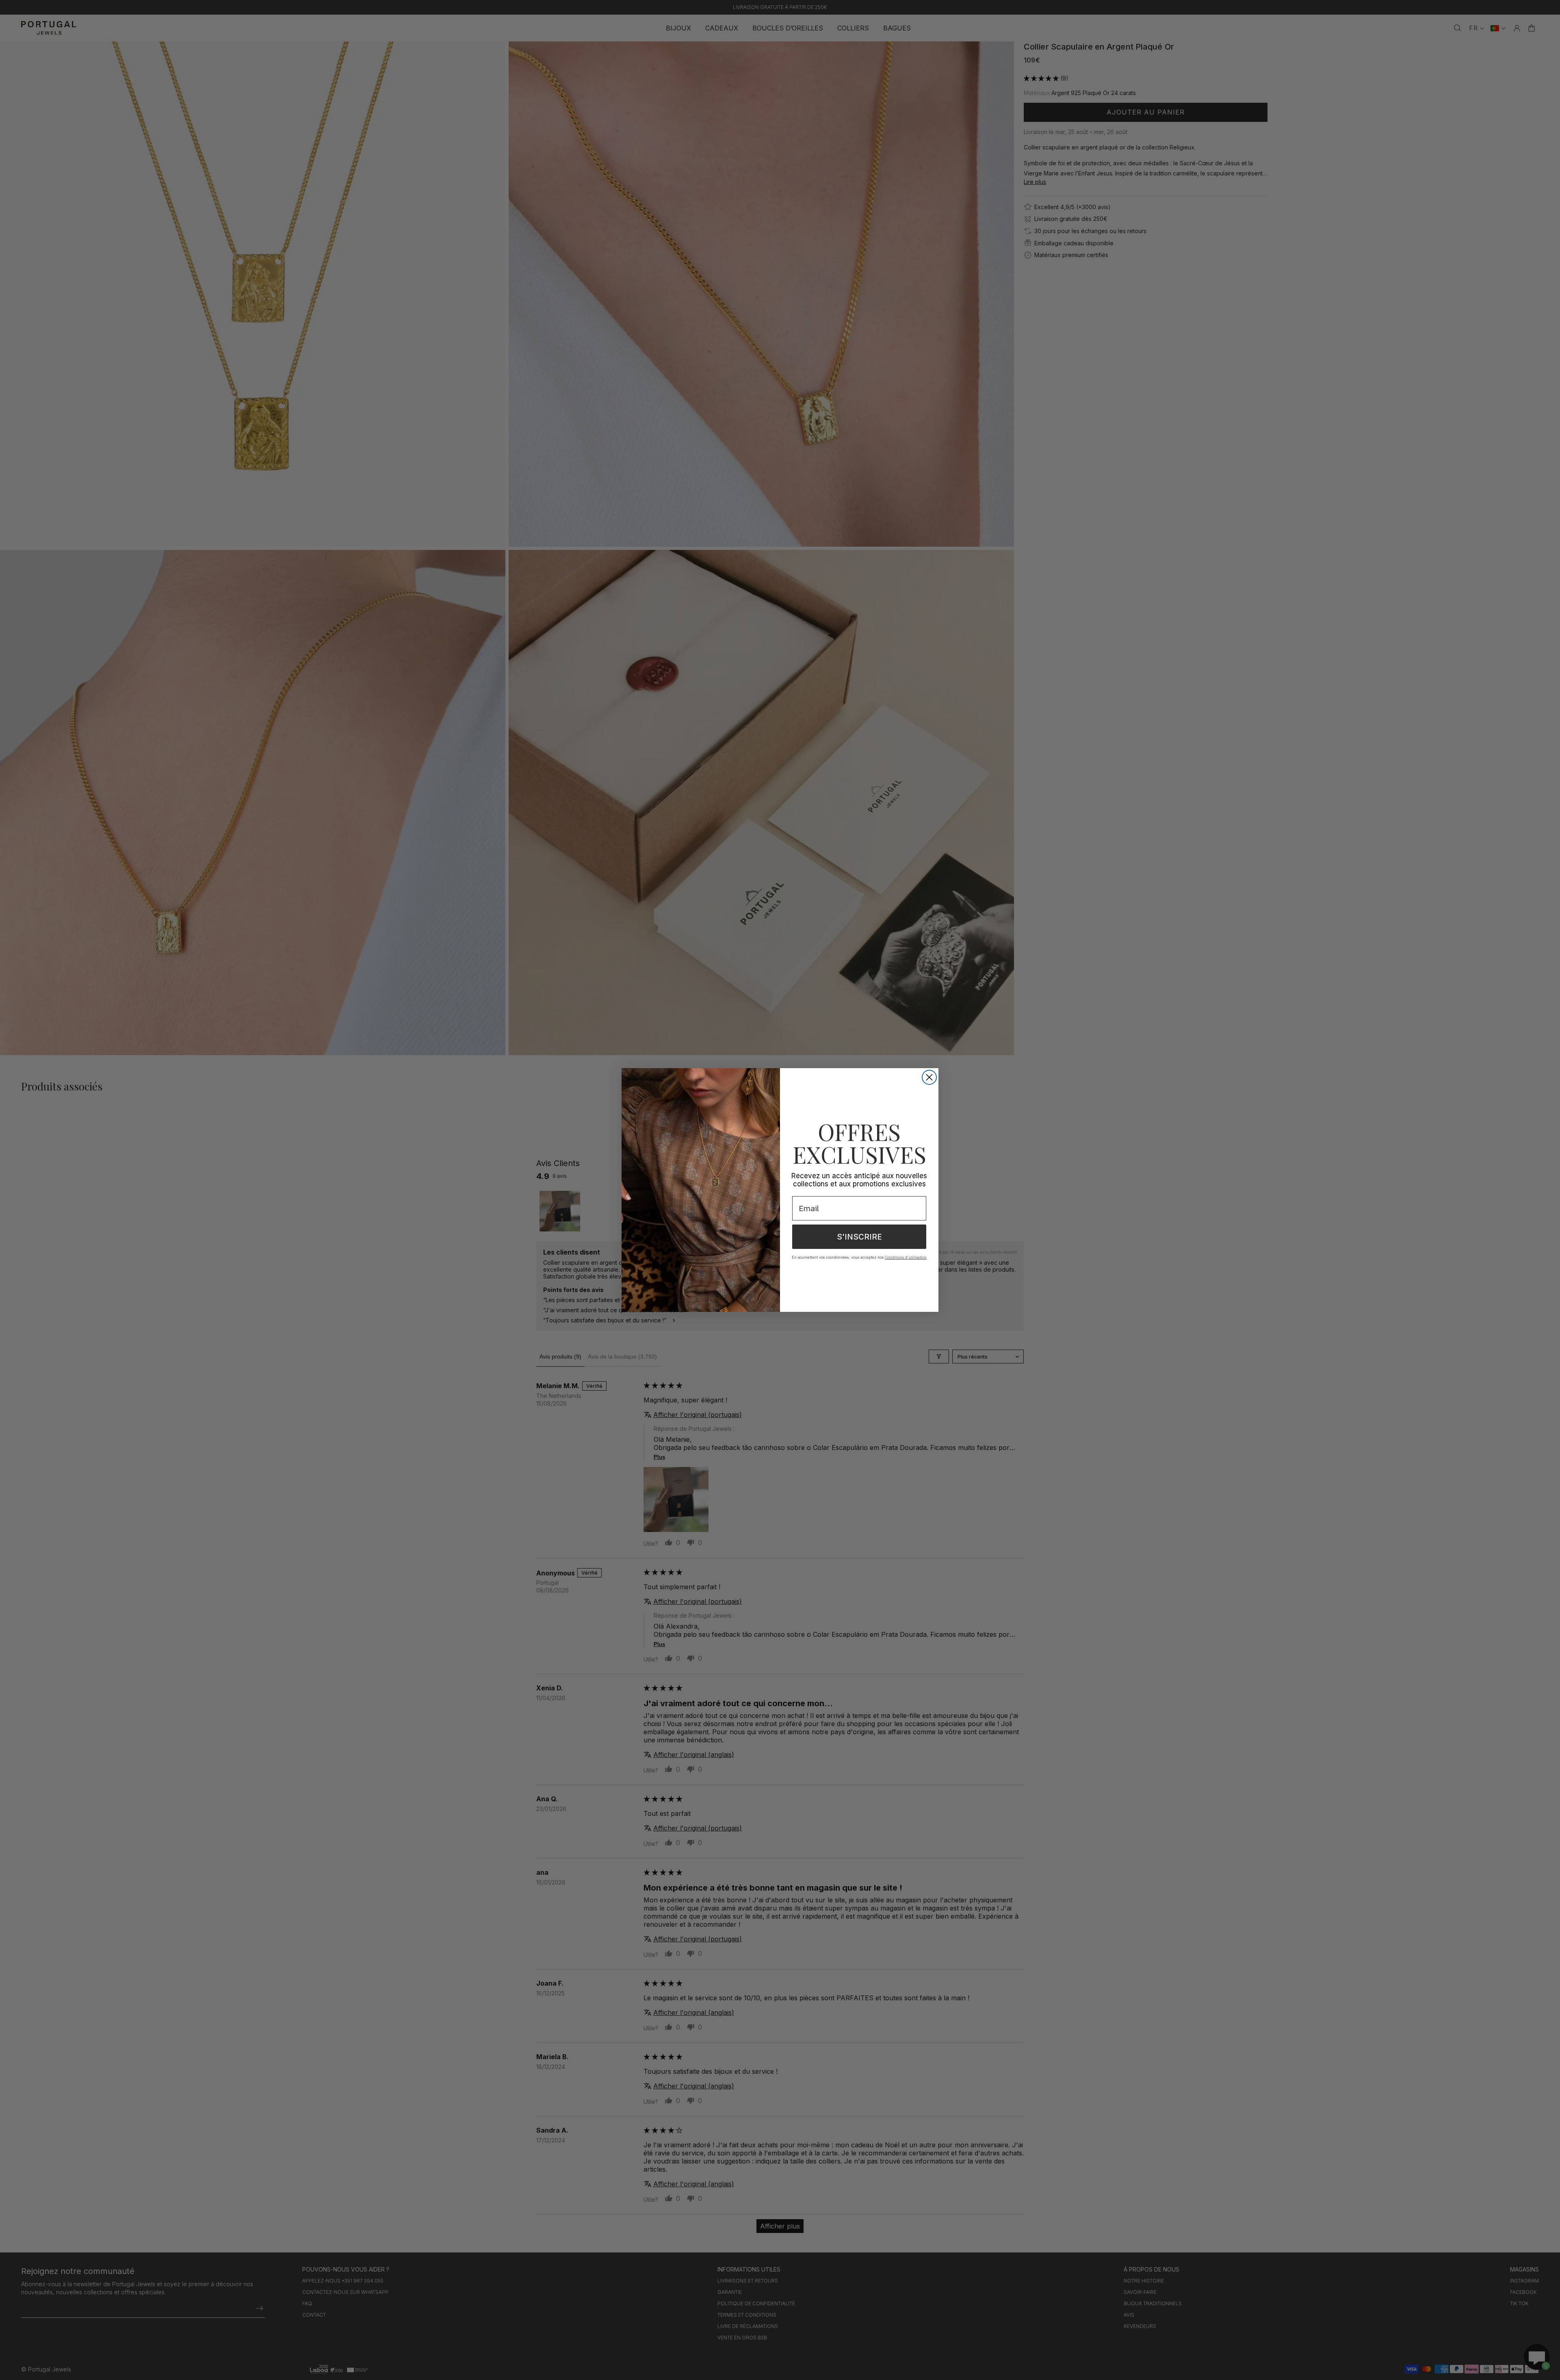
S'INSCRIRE (859, 1237)
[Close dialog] (929, 1077)
